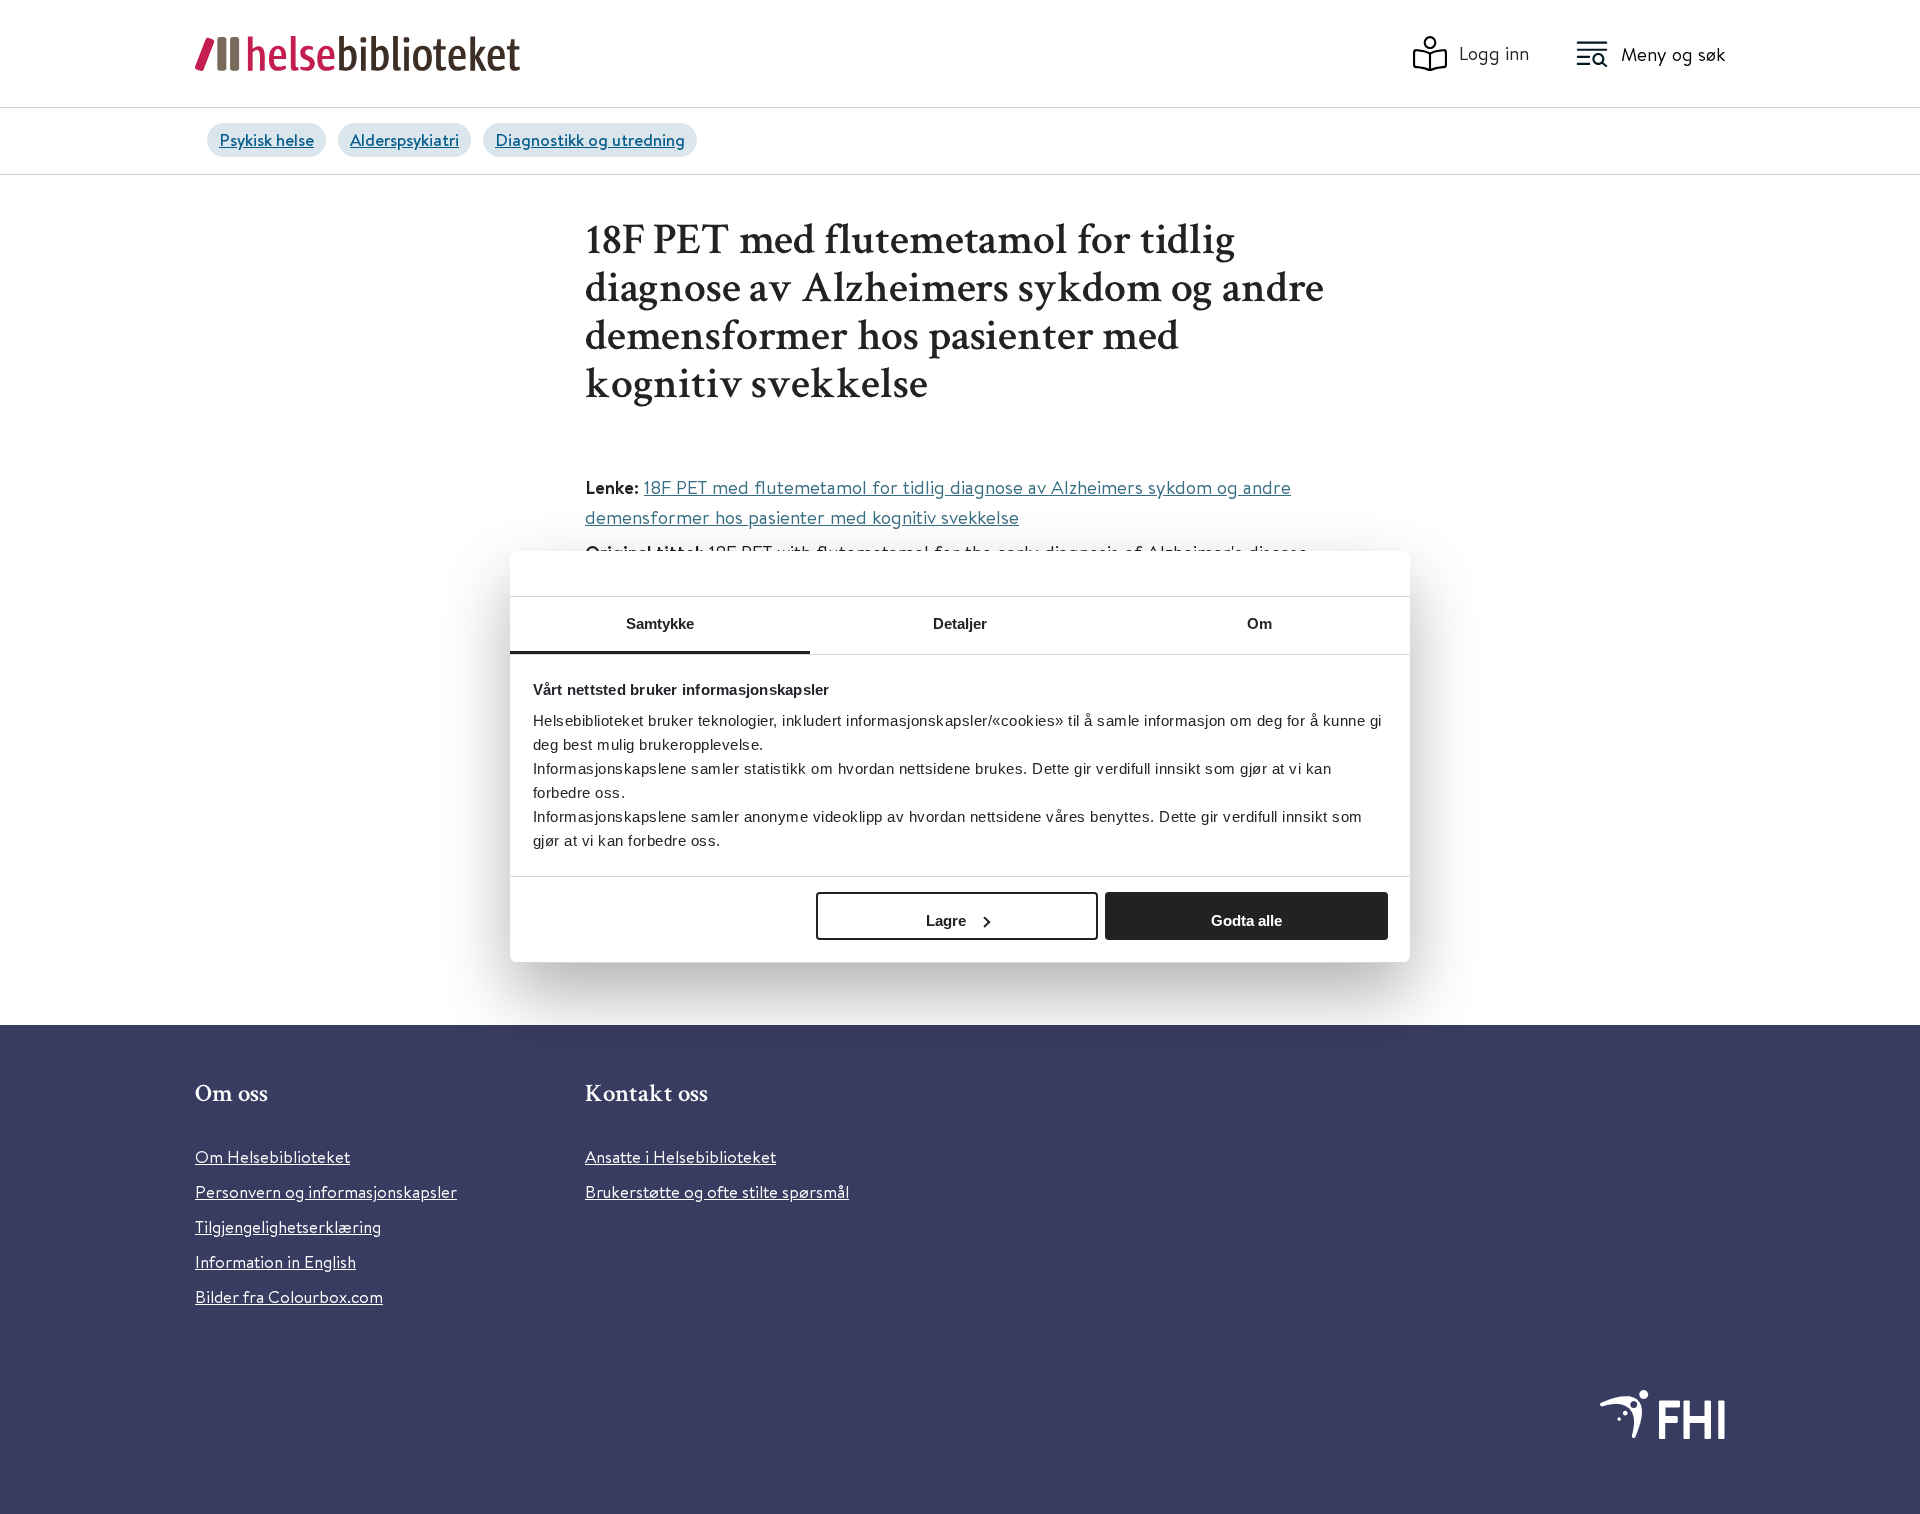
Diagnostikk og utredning (590, 139)
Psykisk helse (266, 139)
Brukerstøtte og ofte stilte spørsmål (717, 1191)
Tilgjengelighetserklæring (288, 1226)
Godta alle (1246, 920)
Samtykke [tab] (660, 623)
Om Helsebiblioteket (272, 1156)
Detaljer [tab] (960, 623)
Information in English (275, 1261)
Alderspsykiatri (404, 139)
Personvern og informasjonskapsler (326, 1191)
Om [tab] (1259, 623)
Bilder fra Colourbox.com (289, 1296)
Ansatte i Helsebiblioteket (680, 1156)
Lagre (946, 920)
